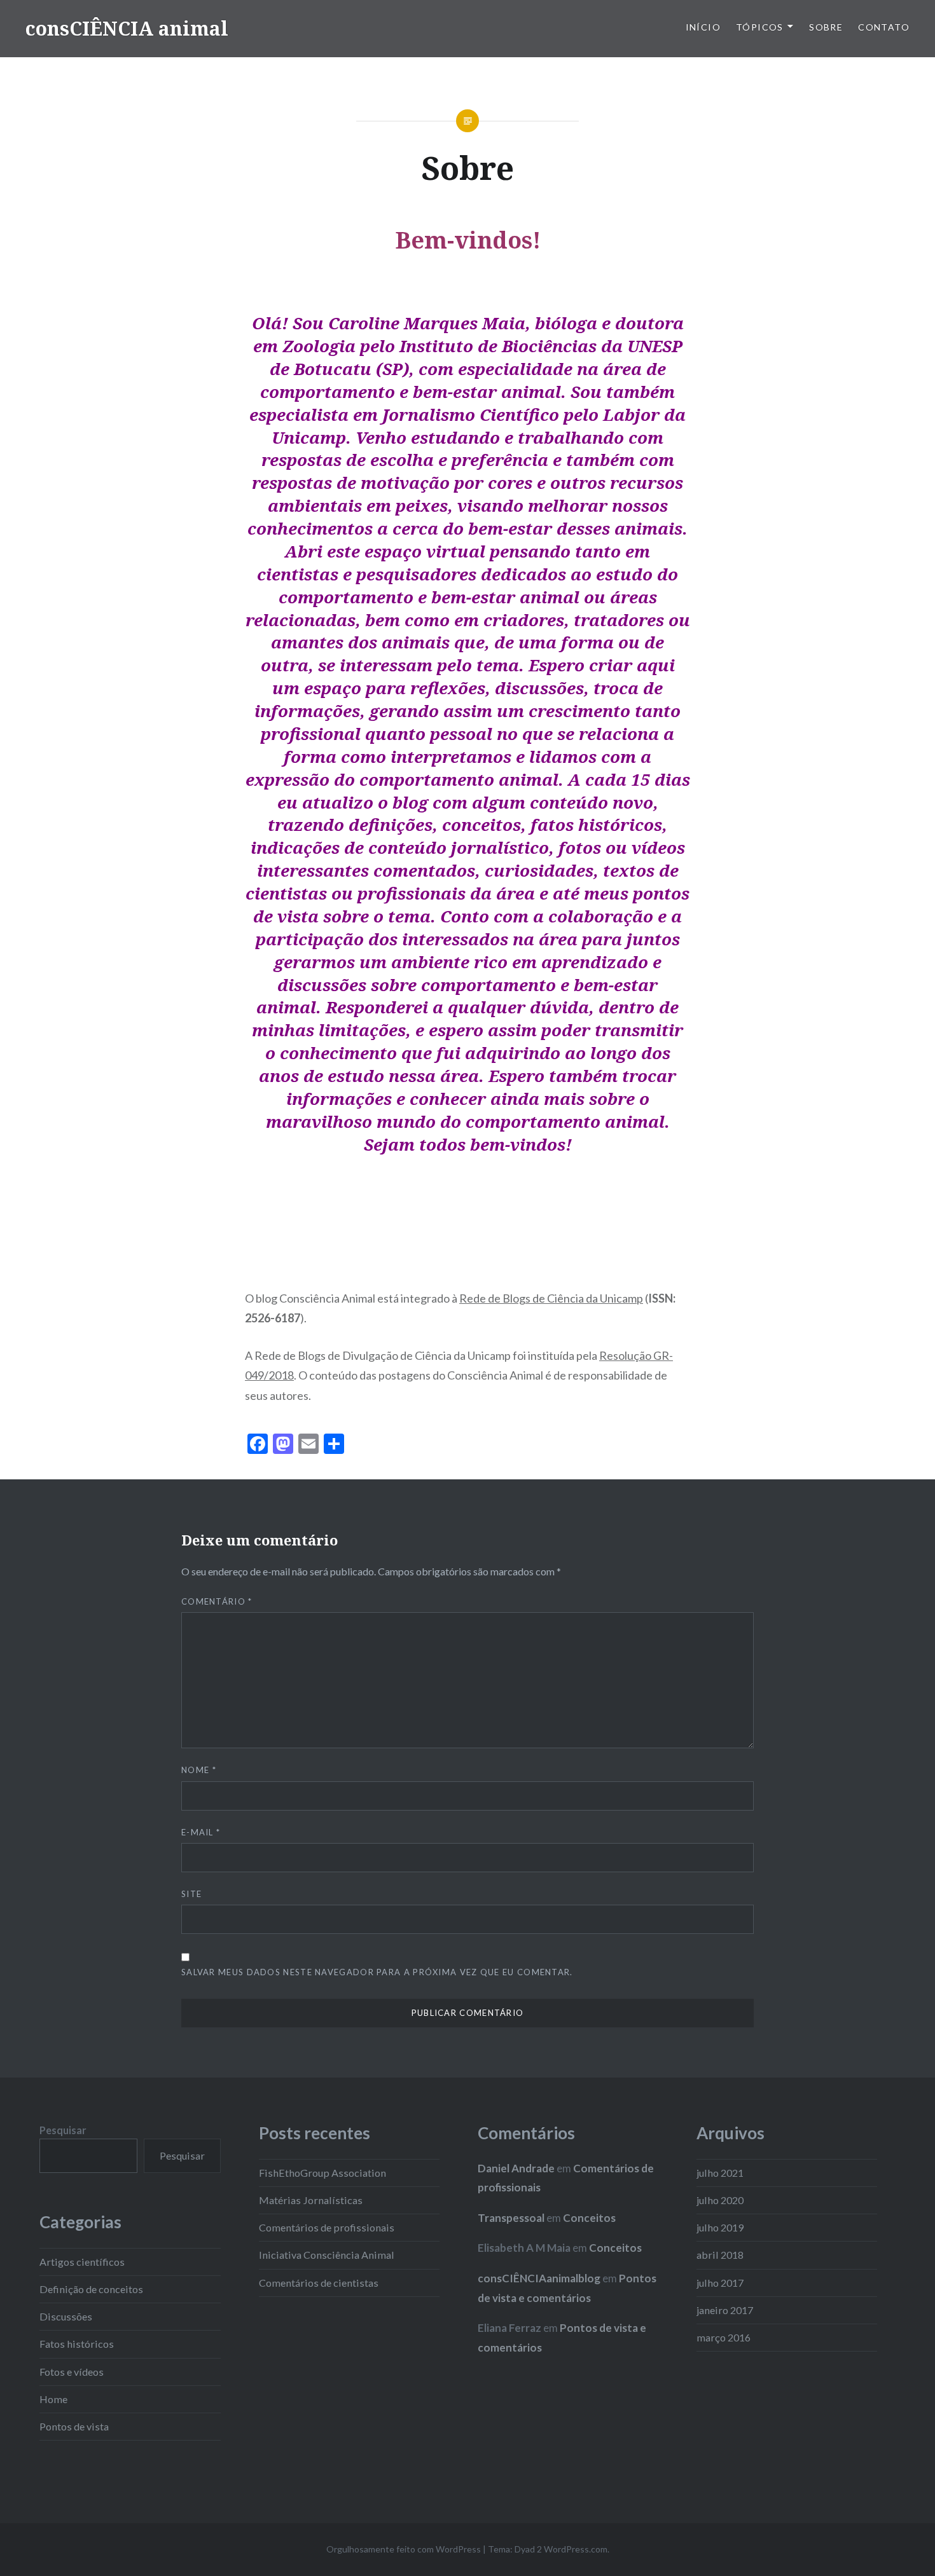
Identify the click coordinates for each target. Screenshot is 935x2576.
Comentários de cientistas (319, 2283)
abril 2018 (720, 2255)
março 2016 (724, 2337)
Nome (199, 1770)
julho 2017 (720, 2283)
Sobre (826, 27)
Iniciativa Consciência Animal (327, 2255)
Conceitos (589, 2218)
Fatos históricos (77, 2344)
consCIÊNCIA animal (127, 28)
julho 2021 (720, 2173)
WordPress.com (576, 2549)
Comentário (217, 1601)
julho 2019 (720, 2227)
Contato (884, 27)
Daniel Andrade (516, 2168)
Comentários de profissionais (327, 2227)
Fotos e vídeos (72, 2372)
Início (703, 27)
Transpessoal (511, 2218)
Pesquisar (63, 2130)
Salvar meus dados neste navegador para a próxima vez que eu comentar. (377, 1972)
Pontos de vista (74, 2426)
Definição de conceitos (91, 2289)
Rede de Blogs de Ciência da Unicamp (551, 1298)
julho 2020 (720, 2200)
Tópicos (760, 27)
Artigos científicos (82, 2262)
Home (53, 2399)
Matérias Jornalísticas (311, 2200)
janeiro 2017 (725, 2310)
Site (191, 1894)
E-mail (201, 1832)
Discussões (66, 2316)
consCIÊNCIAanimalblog (539, 2278)
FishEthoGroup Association (322, 2173)
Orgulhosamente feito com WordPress (404, 2549)
